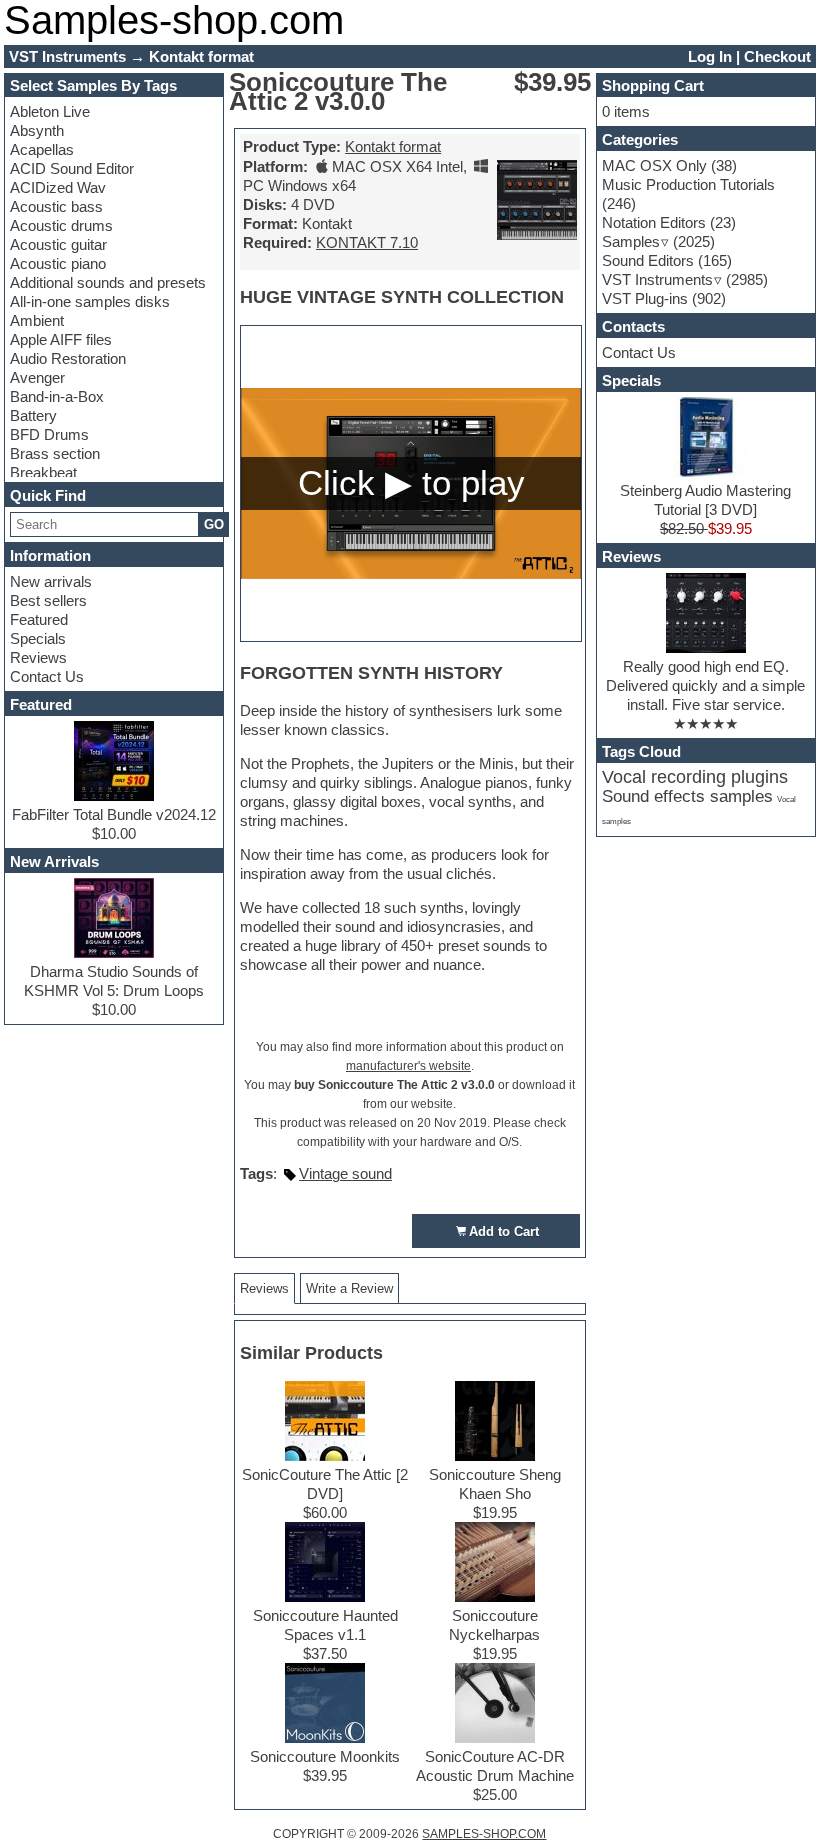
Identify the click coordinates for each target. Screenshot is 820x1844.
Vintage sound (345, 1173)
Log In (710, 56)
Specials (38, 638)
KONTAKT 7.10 (367, 242)
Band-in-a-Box (57, 396)
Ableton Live (50, 111)
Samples (631, 241)
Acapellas (42, 149)
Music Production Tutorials (688, 184)
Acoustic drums (61, 225)
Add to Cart (504, 1231)
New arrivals (51, 581)
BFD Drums (49, 434)
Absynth (37, 130)
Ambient (37, 320)
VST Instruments (657, 279)
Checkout (777, 56)
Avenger (37, 377)
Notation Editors (654, 222)
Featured (39, 619)
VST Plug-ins (645, 298)
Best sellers (48, 600)
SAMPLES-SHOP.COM (484, 1834)
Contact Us (47, 676)
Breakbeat (43, 472)
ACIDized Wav (58, 187)
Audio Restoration (68, 358)
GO (214, 524)
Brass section (55, 453)
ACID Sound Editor (72, 168)
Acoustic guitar (58, 244)
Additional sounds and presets (108, 282)
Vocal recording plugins (695, 777)
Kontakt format (393, 146)
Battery (33, 415)
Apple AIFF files (61, 339)
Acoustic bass (56, 206)
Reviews (38, 657)
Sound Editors (648, 260)
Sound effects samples (687, 796)
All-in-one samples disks (90, 301)
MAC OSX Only (654, 165)
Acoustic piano (58, 263)
